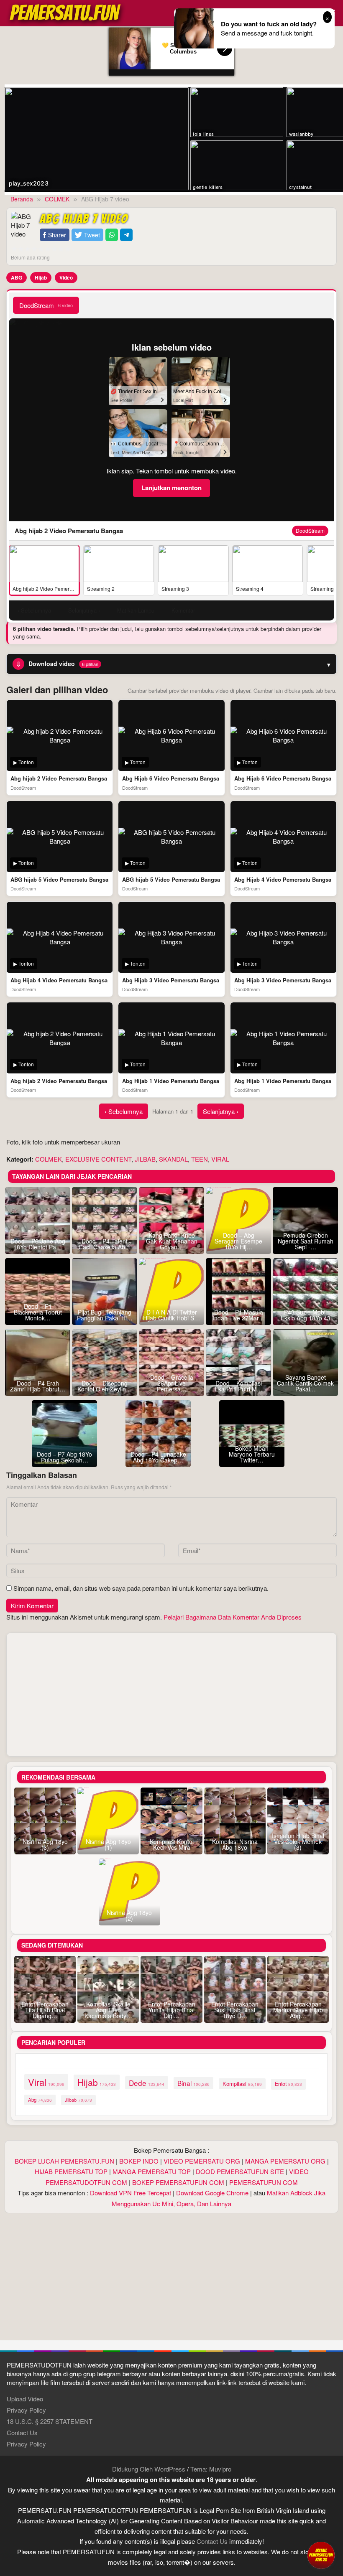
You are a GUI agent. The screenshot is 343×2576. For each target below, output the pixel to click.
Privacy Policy (26, 2410)
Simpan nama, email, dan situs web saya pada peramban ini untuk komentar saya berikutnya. (141, 1588)
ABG (17, 277)
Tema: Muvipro (211, 2469)
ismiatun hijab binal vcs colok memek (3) (298, 1841)
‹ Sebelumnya (124, 1111)
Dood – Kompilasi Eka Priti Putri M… (239, 1386)
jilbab (78, 2100)
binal (193, 2083)
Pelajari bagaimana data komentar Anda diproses (233, 1617)
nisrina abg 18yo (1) (108, 1844)
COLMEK (49, 1159)
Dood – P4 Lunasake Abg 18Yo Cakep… (158, 1457)
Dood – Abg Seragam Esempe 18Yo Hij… (238, 1241)
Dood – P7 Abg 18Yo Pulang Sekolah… (64, 1457)
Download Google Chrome (212, 2193)
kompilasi (242, 2084)
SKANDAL (173, 1159)
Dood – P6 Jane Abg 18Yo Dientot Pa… (38, 1244)
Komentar (183, 610)
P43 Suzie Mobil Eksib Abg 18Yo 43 (306, 1315)
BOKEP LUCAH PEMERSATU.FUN (64, 2161)
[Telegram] (126, 235)
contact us (212, 2541)
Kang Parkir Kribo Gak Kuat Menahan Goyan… (172, 1241)
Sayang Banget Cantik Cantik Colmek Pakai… (305, 1383)
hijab (97, 2082)
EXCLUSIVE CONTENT (98, 1159)
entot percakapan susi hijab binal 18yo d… (235, 2010)
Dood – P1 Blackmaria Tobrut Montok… (38, 1312)
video (66, 277)
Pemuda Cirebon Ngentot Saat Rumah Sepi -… (306, 1241)
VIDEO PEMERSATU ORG (202, 2161)
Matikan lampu (136, 610)
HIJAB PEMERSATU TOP (71, 2171)
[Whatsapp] (112, 235)
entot (288, 2084)
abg (40, 2100)
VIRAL (220, 1159)
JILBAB (145, 1159)
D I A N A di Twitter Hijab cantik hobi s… (171, 1315)
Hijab (41, 277)
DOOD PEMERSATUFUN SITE (240, 2171)
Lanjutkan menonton (171, 488)
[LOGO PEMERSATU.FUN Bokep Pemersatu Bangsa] (66, 12)
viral (46, 2082)
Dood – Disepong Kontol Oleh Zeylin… (105, 1386)
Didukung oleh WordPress (149, 2469)
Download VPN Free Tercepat (131, 2193)
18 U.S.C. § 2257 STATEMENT (50, 2421)
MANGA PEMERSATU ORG (285, 2161)
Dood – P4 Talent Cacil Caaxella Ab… (105, 1244)
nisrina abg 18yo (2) (129, 1915)
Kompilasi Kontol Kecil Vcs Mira (172, 1844)
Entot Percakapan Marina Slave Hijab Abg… (298, 2010)
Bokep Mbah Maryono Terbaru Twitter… (252, 1454)
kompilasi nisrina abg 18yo (235, 1844)
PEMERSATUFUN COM (264, 2182)
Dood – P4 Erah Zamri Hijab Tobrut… (38, 1386)
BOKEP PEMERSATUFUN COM (178, 2182)
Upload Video (25, 2399)
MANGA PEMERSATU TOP (152, 2171)
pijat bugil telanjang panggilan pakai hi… (105, 1315)
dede (147, 2083)
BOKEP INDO (139, 2161)
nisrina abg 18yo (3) (45, 1844)
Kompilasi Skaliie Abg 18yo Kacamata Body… (108, 2010)
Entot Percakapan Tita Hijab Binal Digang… (45, 2010)
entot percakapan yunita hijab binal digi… (172, 2010)
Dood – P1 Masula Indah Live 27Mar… (239, 1315)
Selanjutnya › (221, 1111)
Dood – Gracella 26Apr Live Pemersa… (172, 1383)
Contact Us (22, 2432)
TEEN (200, 1159)
